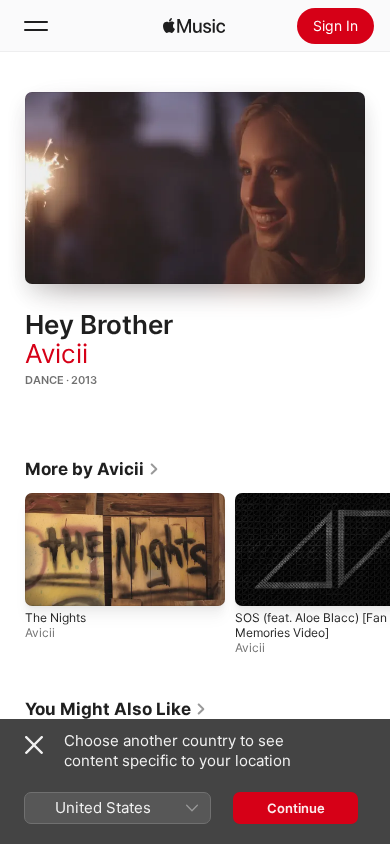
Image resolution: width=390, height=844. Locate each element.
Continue (296, 808)
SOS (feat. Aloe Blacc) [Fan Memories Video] (311, 624)
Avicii (56, 353)
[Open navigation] (36, 26)
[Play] (195, 188)
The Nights (55, 616)
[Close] (34, 745)
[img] (194, 26)
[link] (92, 469)
